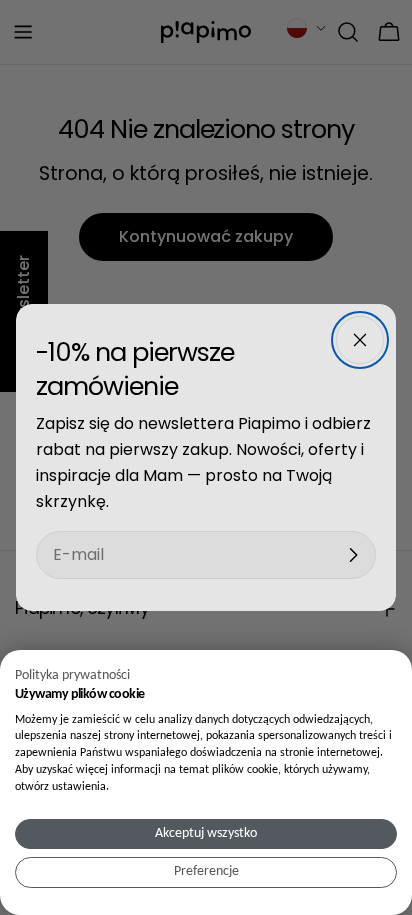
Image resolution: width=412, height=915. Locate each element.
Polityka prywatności (72, 675)
